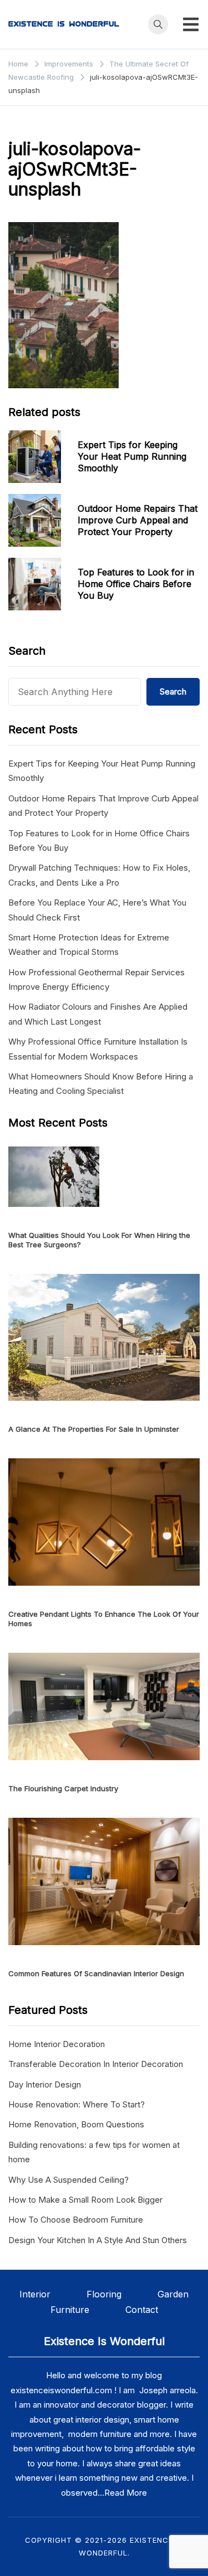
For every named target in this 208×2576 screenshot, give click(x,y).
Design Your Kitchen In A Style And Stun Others (98, 2240)
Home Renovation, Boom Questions (76, 2124)
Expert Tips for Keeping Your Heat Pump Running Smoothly (132, 456)
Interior (53, 2294)
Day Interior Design (45, 2084)
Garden (173, 2294)
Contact (142, 2310)
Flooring (122, 2294)
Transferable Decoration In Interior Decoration (96, 2064)
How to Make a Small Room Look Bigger (85, 2200)
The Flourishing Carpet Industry (63, 1788)
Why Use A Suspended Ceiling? (69, 2180)
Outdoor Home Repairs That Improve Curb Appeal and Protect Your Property (138, 520)
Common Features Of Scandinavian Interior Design (96, 1973)
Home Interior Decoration (57, 2044)
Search (173, 691)
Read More (126, 2493)
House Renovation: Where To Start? (77, 2104)
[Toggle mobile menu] (191, 24)
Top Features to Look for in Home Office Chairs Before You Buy (136, 584)
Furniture (70, 2310)
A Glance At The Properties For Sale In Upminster (94, 1429)
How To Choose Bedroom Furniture (76, 2220)
